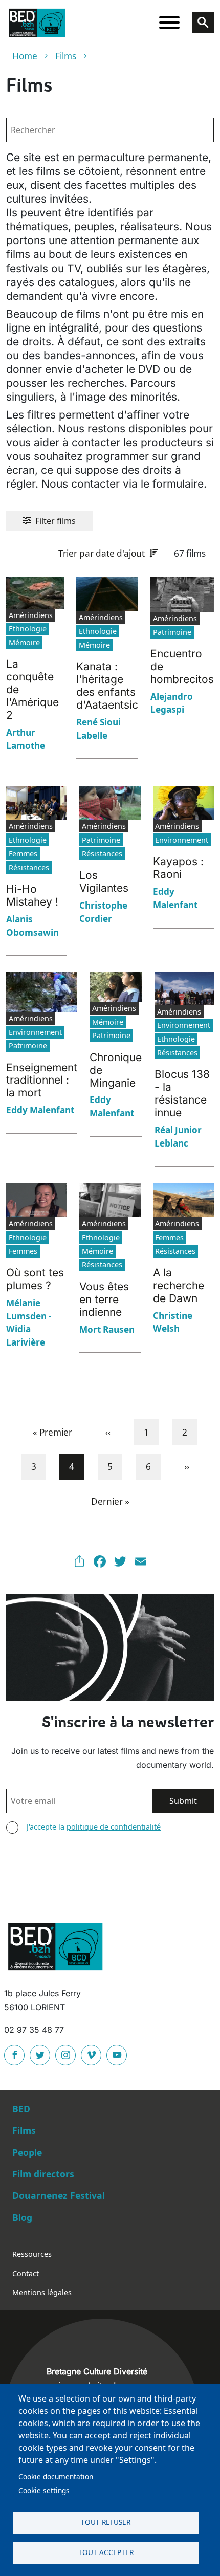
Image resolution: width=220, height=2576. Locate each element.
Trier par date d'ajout (102, 553)
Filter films (56, 521)
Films (66, 56)
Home (25, 56)
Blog (22, 2217)
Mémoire (24, 642)
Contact (26, 2273)
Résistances (29, 867)
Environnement (182, 840)
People (27, 2152)
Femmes (23, 854)
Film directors (43, 2174)
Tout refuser (106, 2522)
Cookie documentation (56, 2476)
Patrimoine (172, 632)
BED (21, 2109)
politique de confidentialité (114, 1827)
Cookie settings (44, 2490)
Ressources (32, 2254)
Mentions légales (42, 2292)
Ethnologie (28, 629)
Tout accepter (106, 2552)
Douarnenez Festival (59, 2195)
